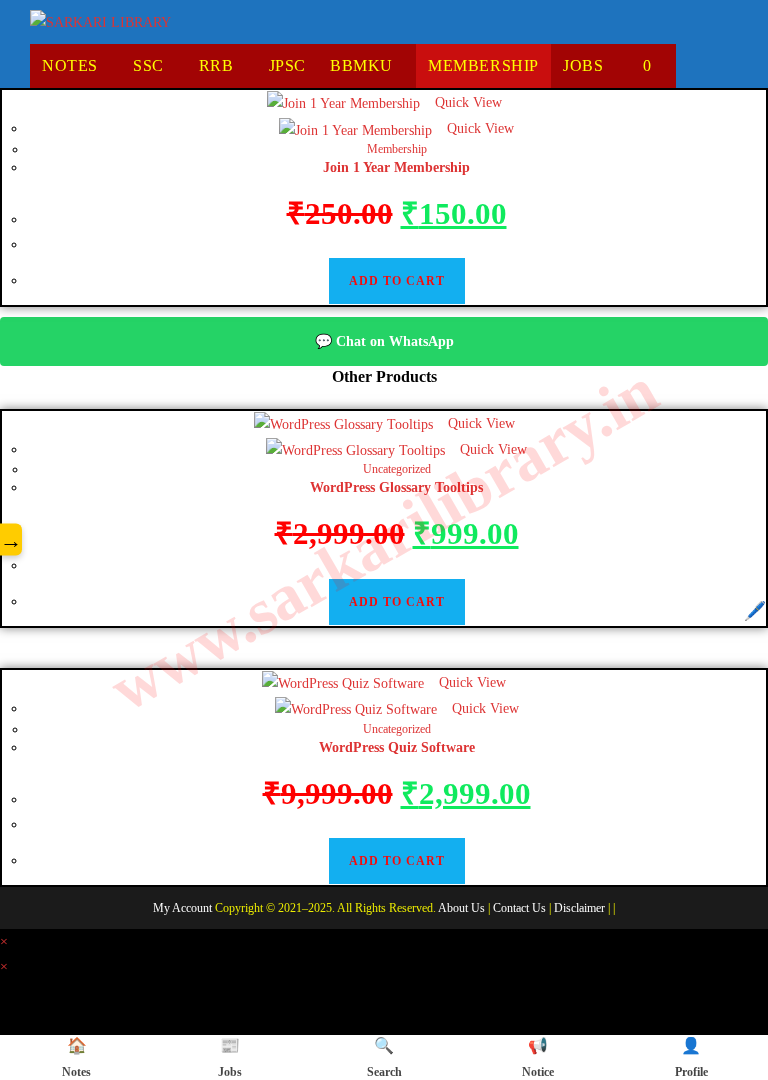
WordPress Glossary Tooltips (396, 487)
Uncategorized (397, 469)
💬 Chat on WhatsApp (384, 341)
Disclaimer (579, 908)
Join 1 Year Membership (396, 167)
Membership (397, 149)
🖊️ (755, 611)
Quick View (466, 102)
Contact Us (519, 908)
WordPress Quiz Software (397, 747)
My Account (182, 908)
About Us (461, 908)
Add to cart (397, 281)
